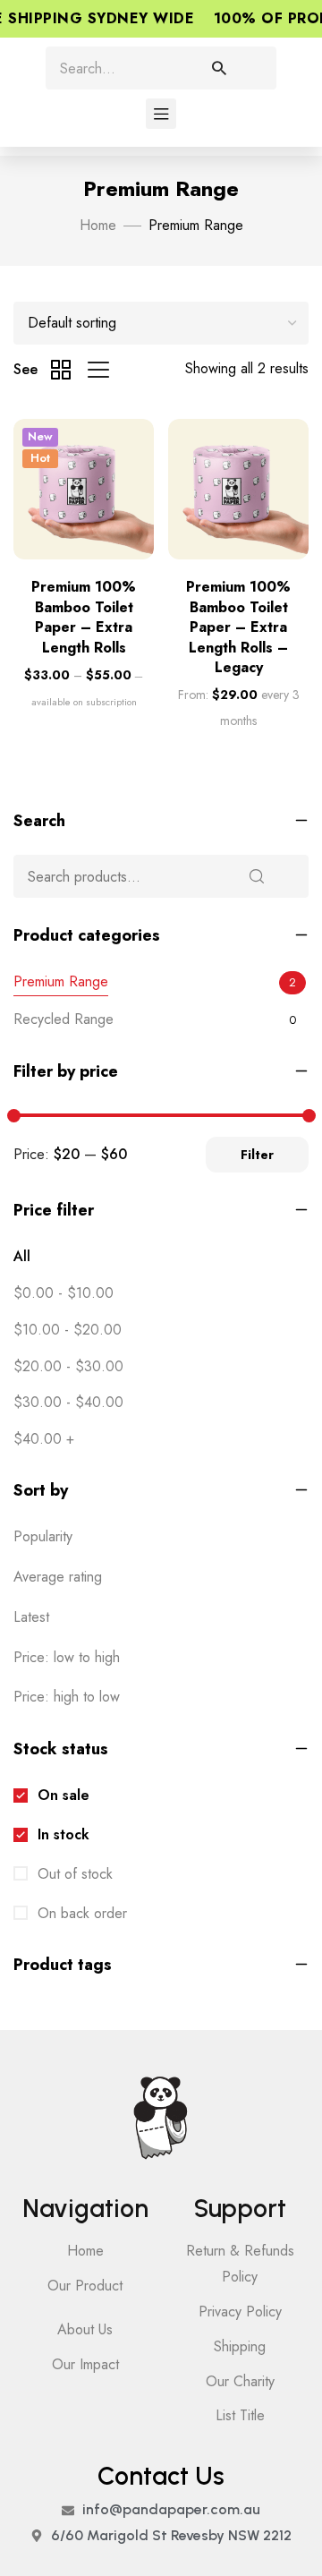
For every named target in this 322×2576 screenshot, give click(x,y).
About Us (85, 2329)
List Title (240, 2415)
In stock (61, 1834)
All (22, 1256)
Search (258, 876)
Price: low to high (67, 1657)
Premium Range (61, 981)
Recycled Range (64, 1019)
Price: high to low (67, 1697)
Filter (257, 1155)
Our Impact (85, 2364)
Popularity (43, 1536)
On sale (61, 1795)
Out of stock (73, 1874)
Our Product (85, 2286)
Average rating (58, 1577)
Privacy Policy (240, 2312)
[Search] (236, 68)
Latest (31, 1617)
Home (98, 225)
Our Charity (240, 2381)
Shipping (240, 2346)
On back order (80, 1913)
